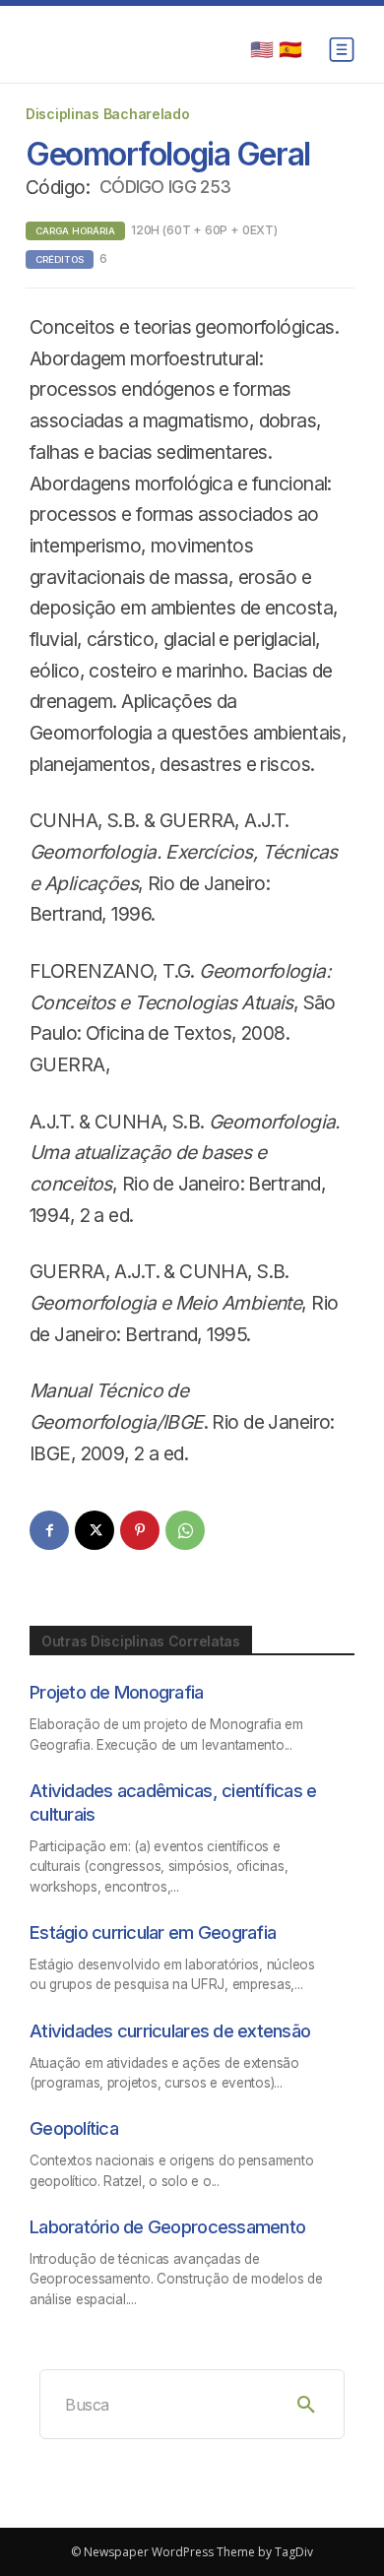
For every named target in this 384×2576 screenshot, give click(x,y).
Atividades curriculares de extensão (170, 2030)
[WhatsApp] (185, 1530)
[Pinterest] (140, 1530)
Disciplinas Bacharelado (108, 114)
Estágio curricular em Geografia (153, 1932)
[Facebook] (49, 1530)
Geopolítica (74, 2128)
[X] (95, 1530)
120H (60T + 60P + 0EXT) (204, 230)
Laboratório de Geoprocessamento (167, 2226)
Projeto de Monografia (117, 1692)
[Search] (306, 2404)
